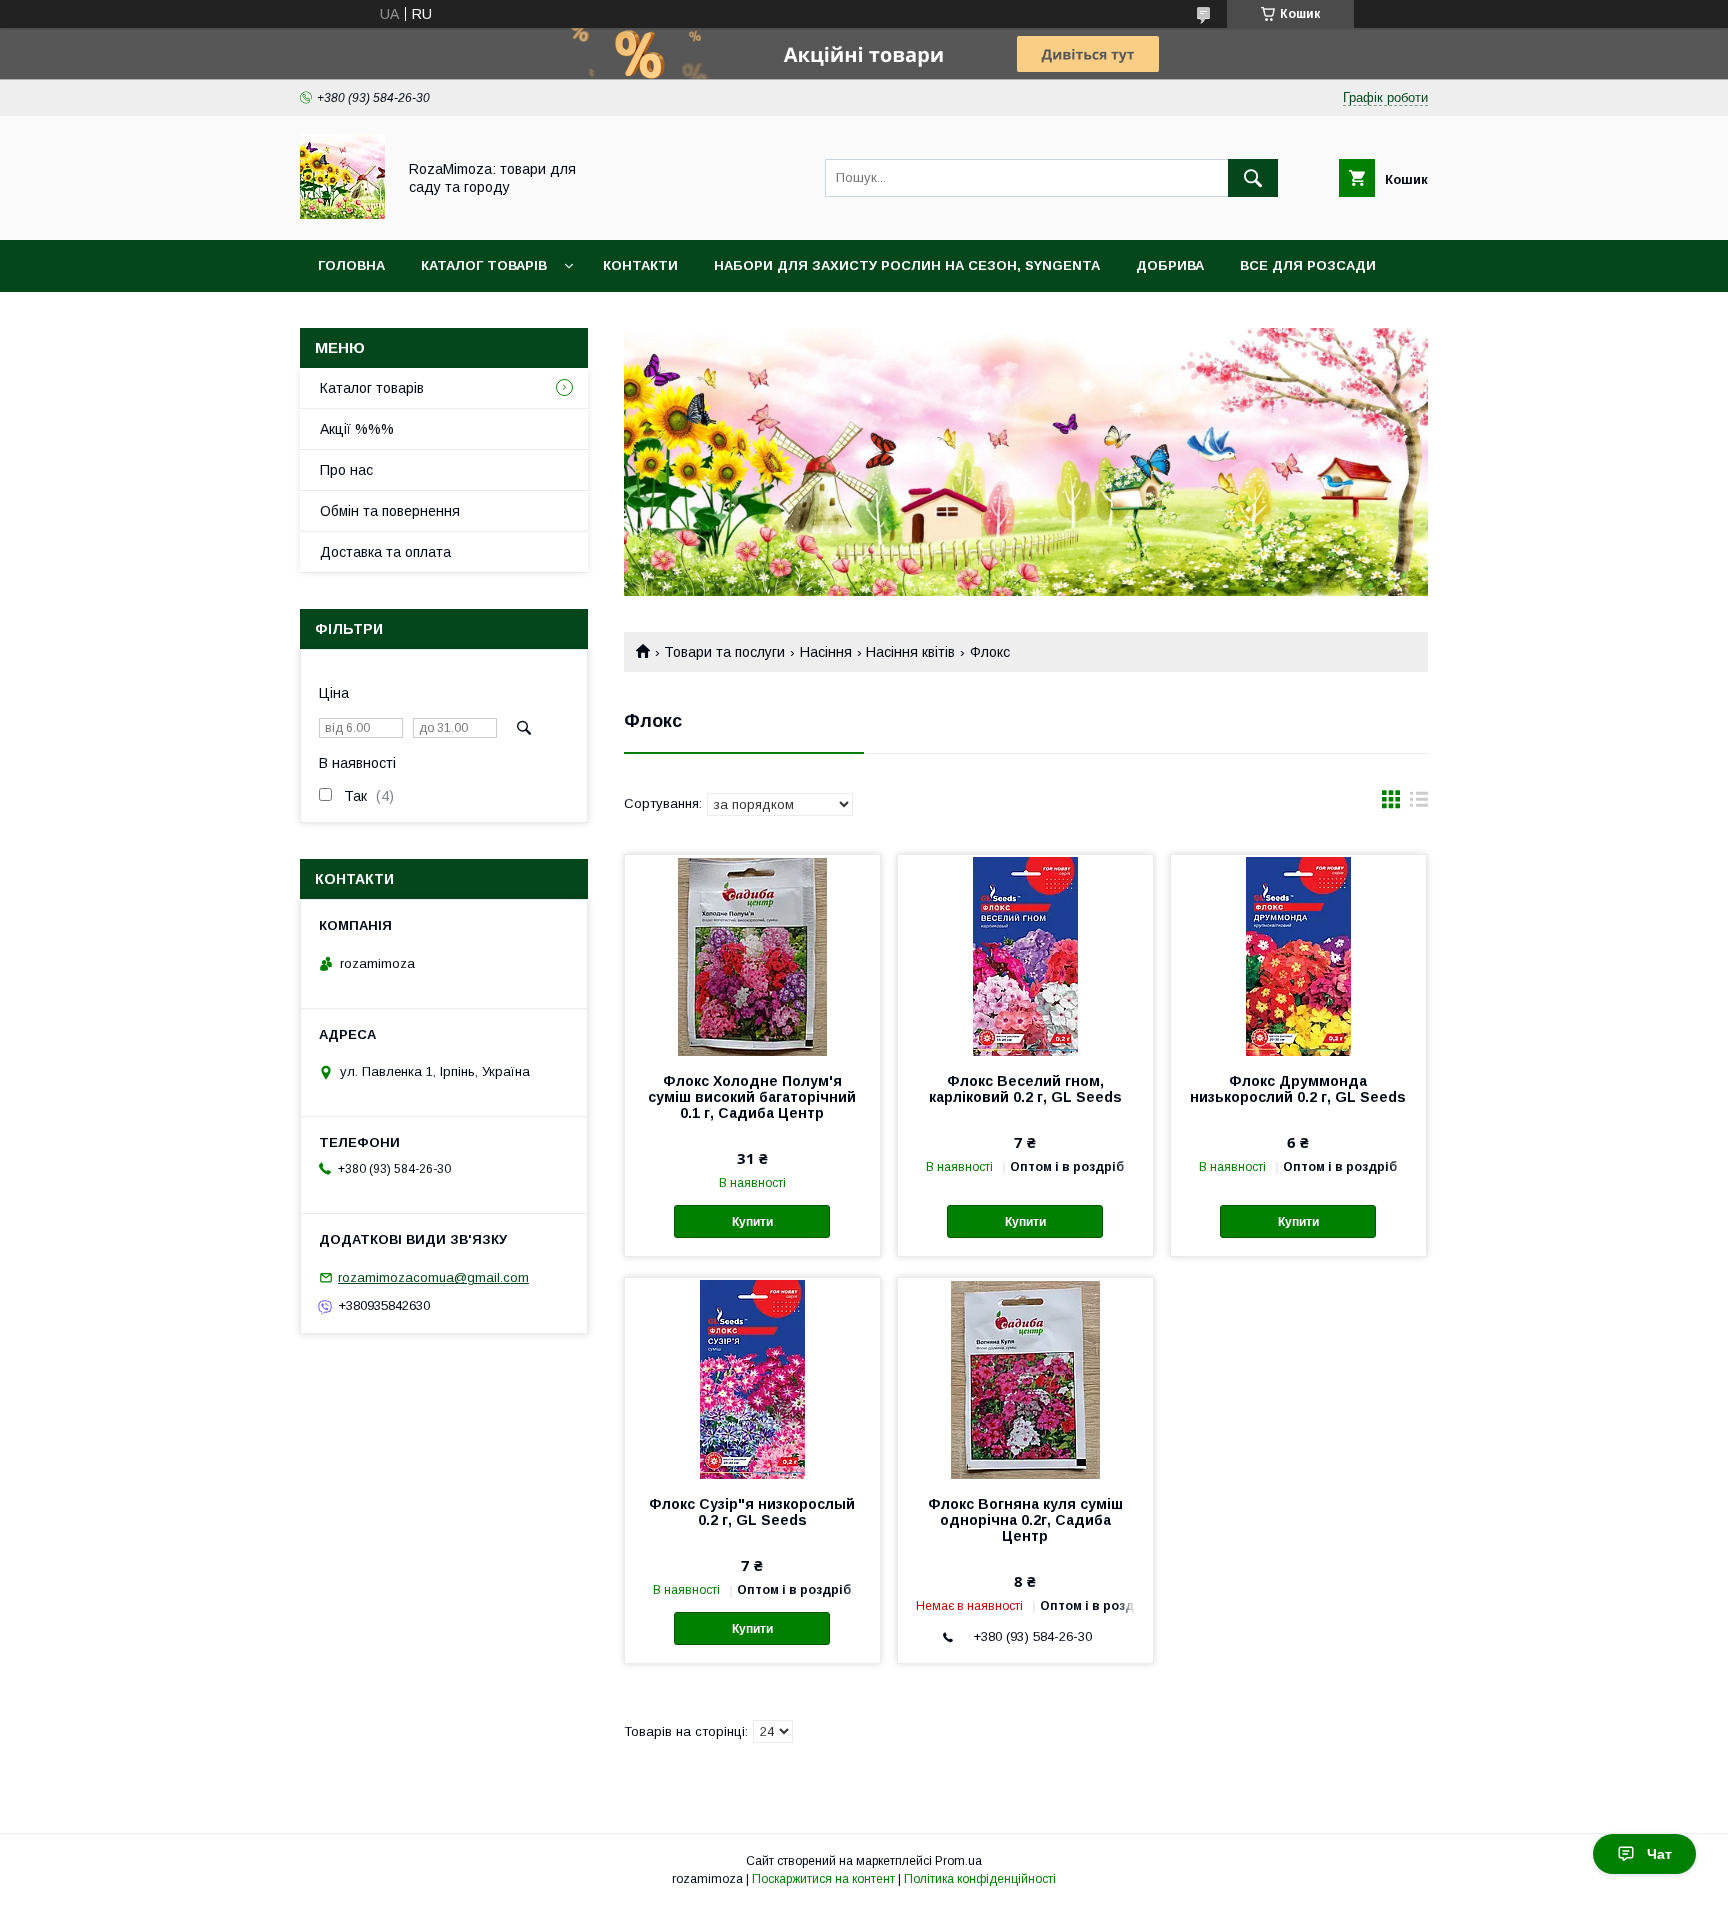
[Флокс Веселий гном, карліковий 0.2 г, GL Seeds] (1025, 955)
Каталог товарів (484, 265)
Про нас (346, 470)
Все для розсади (1308, 265)
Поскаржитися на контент (823, 1879)
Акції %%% (357, 429)
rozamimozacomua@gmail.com (433, 1277)
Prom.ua (958, 1861)
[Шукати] (1253, 178)
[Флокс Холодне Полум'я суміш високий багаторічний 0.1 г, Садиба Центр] (752, 955)
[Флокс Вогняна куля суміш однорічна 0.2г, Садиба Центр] (1025, 1378)
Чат (1659, 1854)
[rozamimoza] (342, 214)
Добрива (1170, 265)
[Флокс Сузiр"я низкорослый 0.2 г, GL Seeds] (752, 1378)
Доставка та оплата (385, 552)
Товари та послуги (724, 652)
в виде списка (1419, 804)
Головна (351, 265)
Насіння (826, 652)
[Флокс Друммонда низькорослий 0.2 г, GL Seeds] (1298, 955)
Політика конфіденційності (980, 1879)
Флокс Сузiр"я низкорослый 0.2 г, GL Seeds (752, 1512)
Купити (752, 1222)
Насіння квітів (910, 652)
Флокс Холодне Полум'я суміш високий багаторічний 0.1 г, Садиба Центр (752, 1097)
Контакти (640, 265)
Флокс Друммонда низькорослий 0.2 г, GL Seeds (1298, 1089)
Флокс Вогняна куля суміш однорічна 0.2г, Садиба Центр (1025, 1520)
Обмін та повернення (390, 511)
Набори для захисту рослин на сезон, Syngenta (907, 265)
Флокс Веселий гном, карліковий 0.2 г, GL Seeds (1025, 1089)
